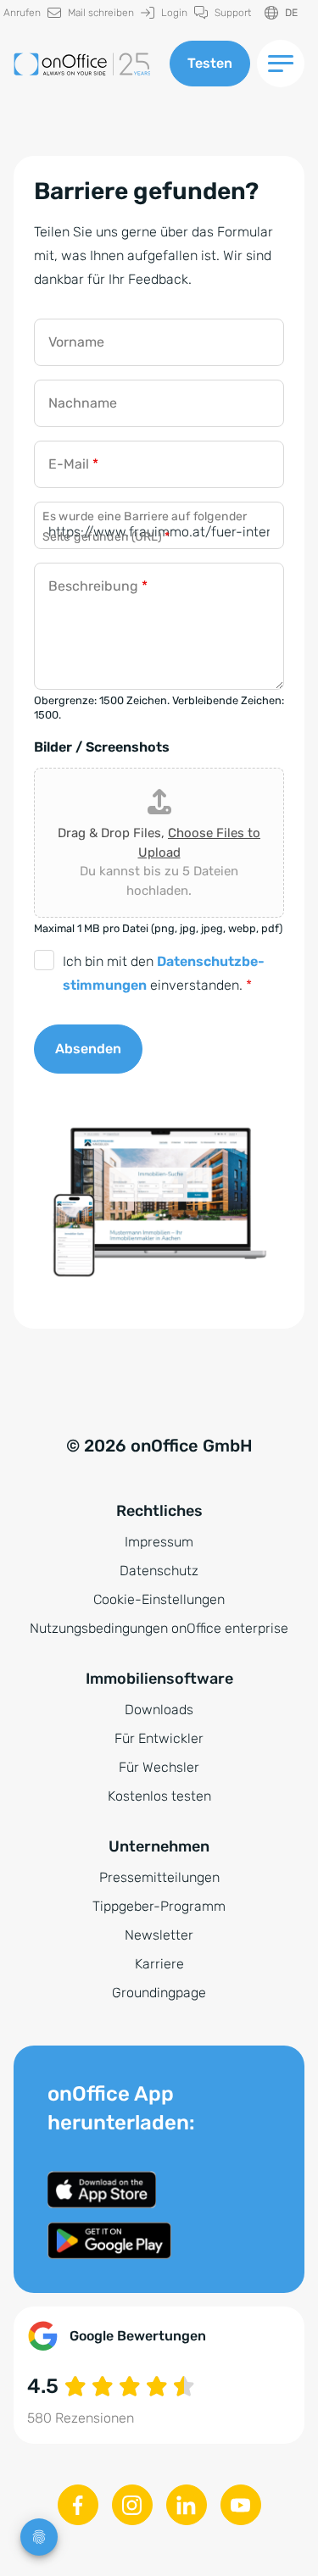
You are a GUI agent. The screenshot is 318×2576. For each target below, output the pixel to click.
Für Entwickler (159, 1738)
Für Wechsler (159, 1767)
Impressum (159, 1542)
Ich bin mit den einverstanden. (164, 973)
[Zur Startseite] (85, 64)
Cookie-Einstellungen (159, 1599)
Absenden (88, 1049)
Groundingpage (159, 1993)
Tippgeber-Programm (159, 1906)
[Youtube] (241, 2505)
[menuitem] (91, 13)
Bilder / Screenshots (102, 747)
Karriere (159, 1964)
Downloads (159, 1710)
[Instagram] (132, 2505)
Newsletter (159, 1935)
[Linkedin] (187, 2505)
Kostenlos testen (159, 1796)
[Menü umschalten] (281, 64)
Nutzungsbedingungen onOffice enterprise (159, 1628)
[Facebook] (78, 2505)
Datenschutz (159, 1571)
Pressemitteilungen (159, 1877)
